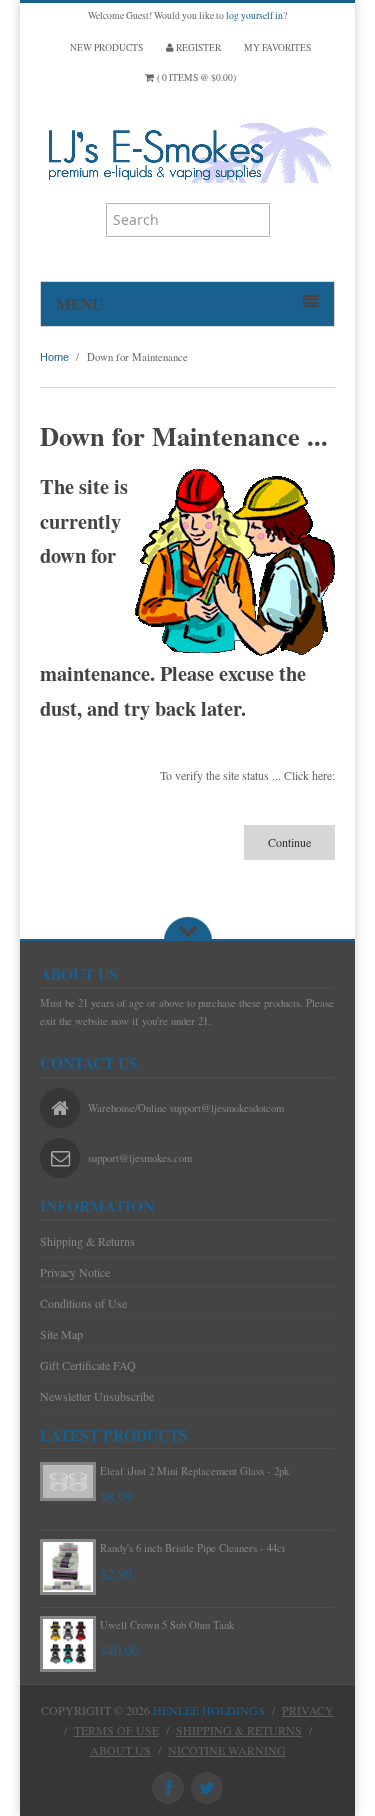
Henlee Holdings (209, 1710)
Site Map (61, 1334)
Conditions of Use (83, 1303)
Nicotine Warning (227, 1750)
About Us (120, 1750)
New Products (106, 47)
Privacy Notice (75, 1272)
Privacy (308, 1710)
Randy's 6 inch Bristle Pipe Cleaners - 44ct (192, 1548)
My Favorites (277, 47)
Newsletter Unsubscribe (97, 1396)
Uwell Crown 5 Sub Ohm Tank (167, 1625)
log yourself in (254, 15)
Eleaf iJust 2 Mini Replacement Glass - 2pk (194, 1471)
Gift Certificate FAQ (88, 1365)
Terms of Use (116, 1730)
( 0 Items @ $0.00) (195, 77)
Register (197, 47)
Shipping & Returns (87, 1241)
